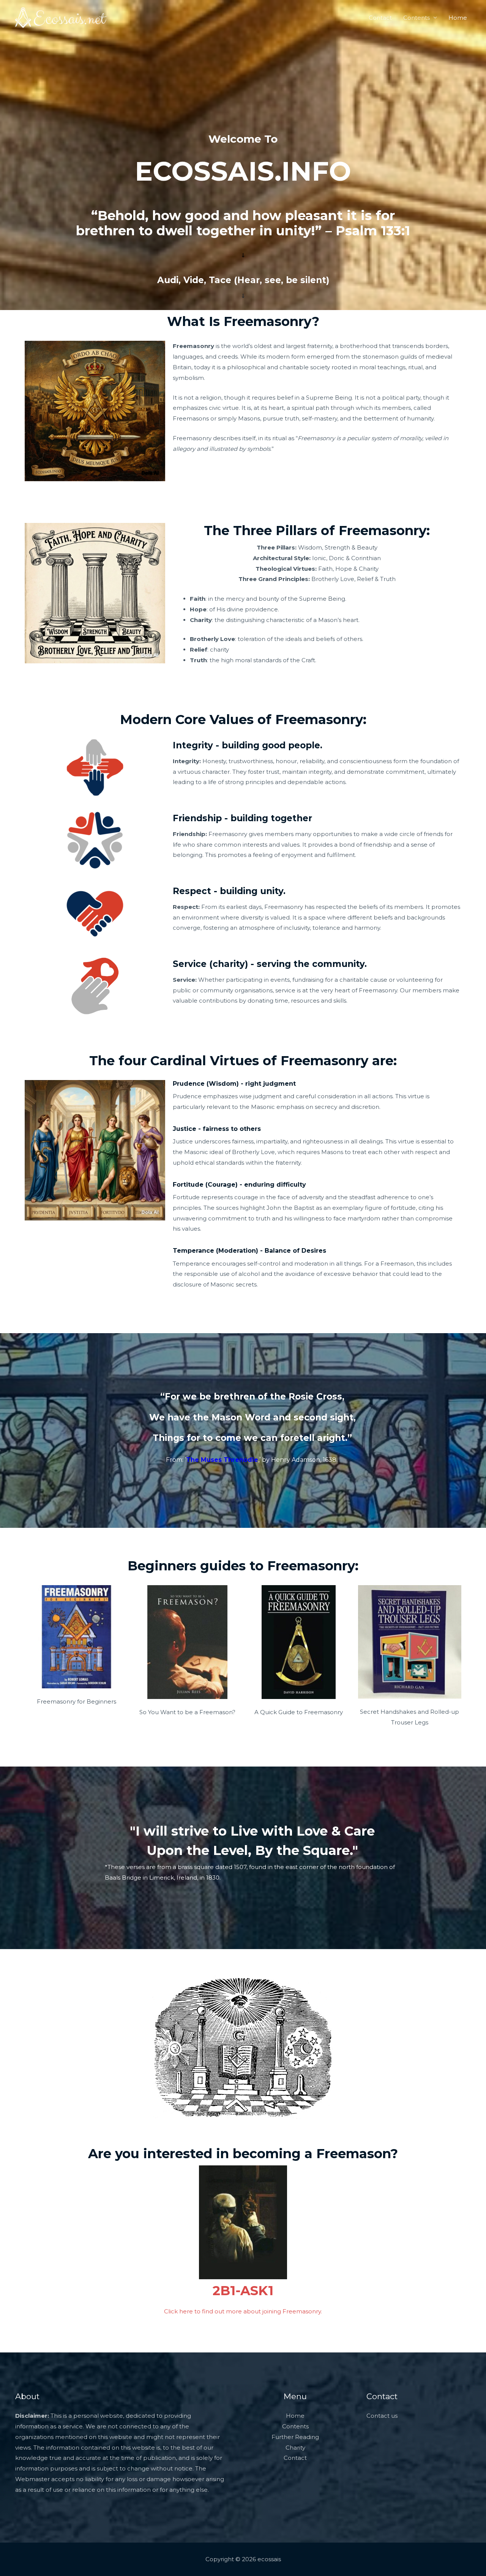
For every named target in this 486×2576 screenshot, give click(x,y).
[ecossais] (61, 17)
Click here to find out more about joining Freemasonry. (243, 2311)
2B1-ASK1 (243, 2291)
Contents (417, 18)
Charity (295, 2448)
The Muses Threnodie (222, 1460)
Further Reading (295, 2437)
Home (458, 18)
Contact (380, 18)
